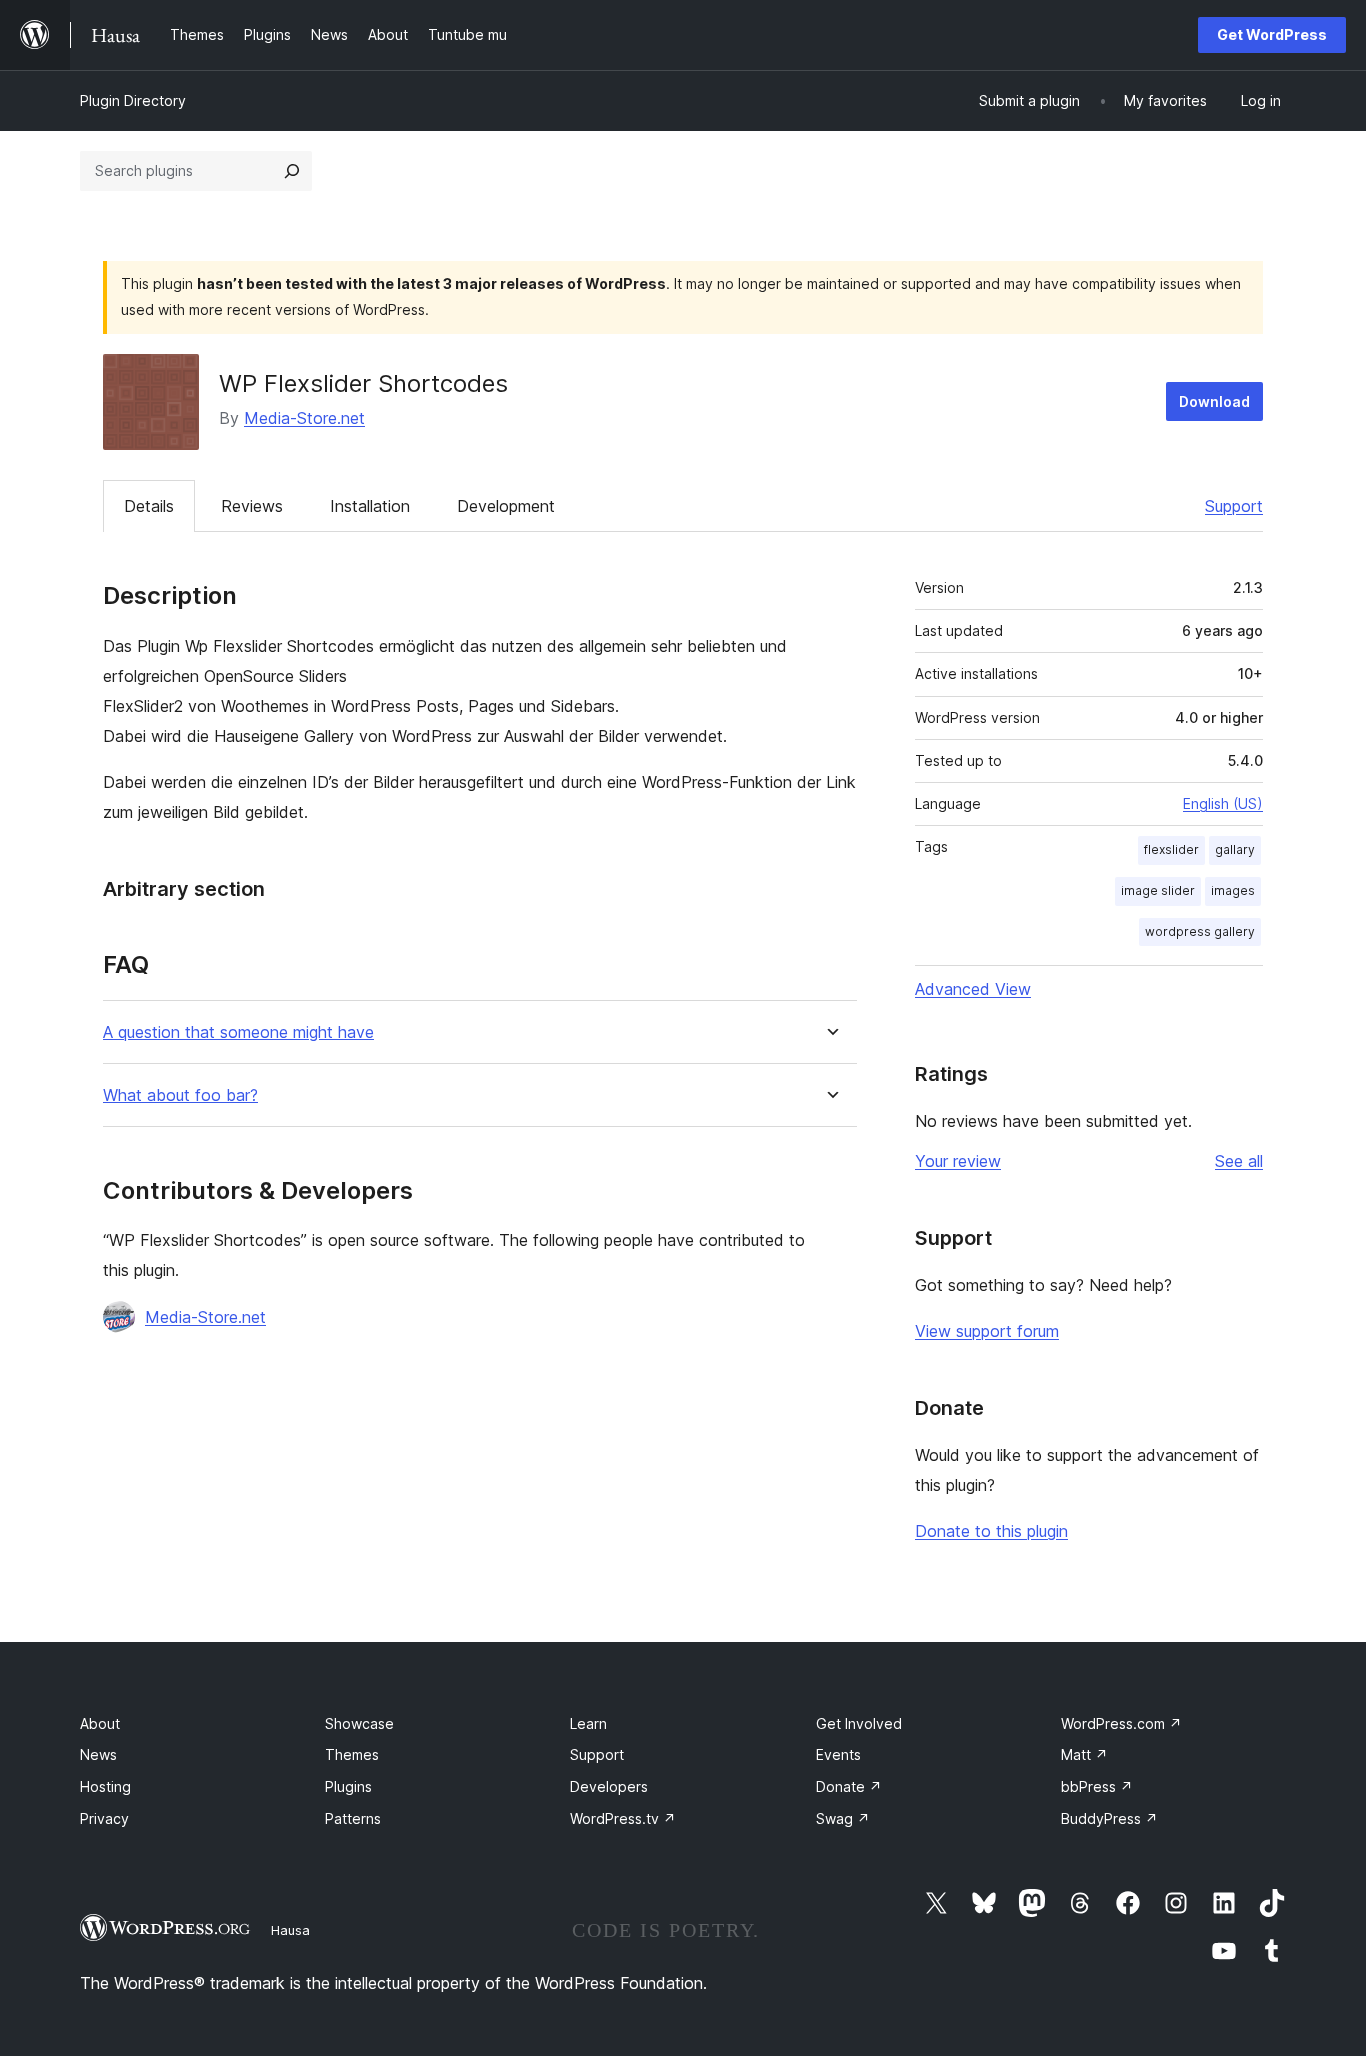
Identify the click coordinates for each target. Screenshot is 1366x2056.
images (1233, 890)
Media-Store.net (304, 418)
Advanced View (973, 989)
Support (1234, 506)
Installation (370, 506)
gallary (1235, 849)
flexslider (1171, 849)
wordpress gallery (1200, 931)
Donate (849, 1786)
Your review (958, 1161)
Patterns (353, 1818)
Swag (843, 1818)
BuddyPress (1109, 1818)
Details (149, 506)
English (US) (1223, 803)
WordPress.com (1121, 1723)
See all (1239, 1161)
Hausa (290, 1930)
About (100, 1723)
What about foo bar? (180, 1095)
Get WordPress (1272, 34)
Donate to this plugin (991, 1531)
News (98, 1754)
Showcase (359, 1723)
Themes (352, 1754)
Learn (588, 1723)
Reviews (252, 506)
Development (506, 506)
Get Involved (859, 1723)
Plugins (348, 1786)
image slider (1158, 890)
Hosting (105, 1786)
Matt (1084, 1754)
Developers (609, 1786)
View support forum (987, 1331)
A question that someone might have (238, 1032)
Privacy (104, 1818)
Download (1214, 401)
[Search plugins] (292, 171)
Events (838, 1754)
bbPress (1097, 1786)
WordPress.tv (623, 1818)
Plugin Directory (133, 100)
